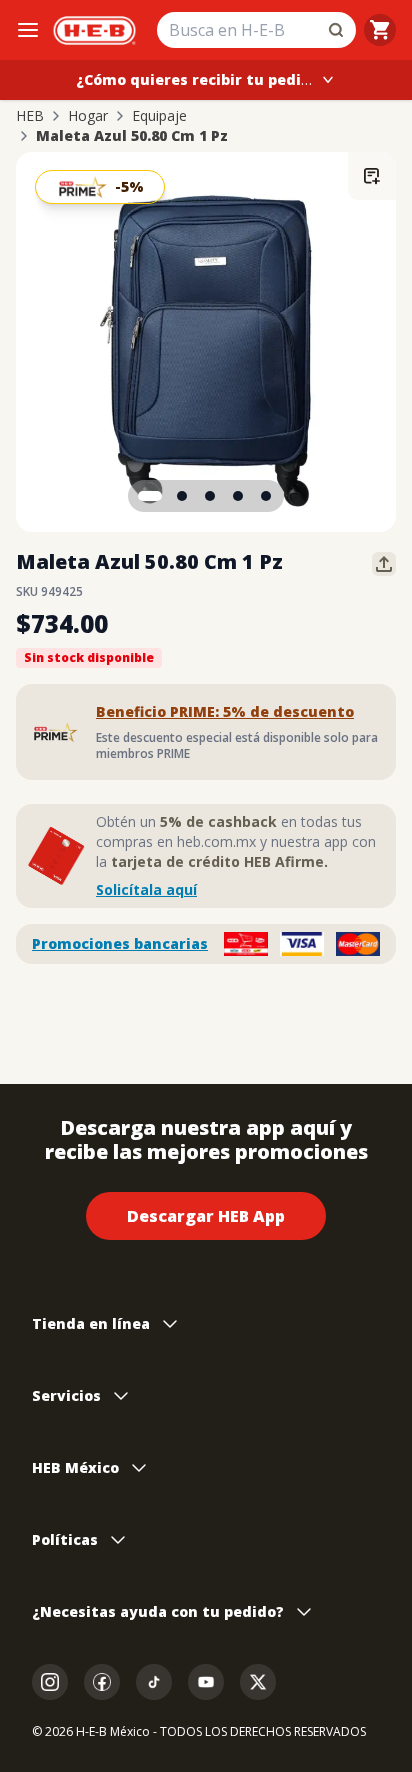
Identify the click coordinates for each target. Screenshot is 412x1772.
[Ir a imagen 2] (182, 496)
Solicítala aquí (146, 889)
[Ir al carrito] (380, 30)
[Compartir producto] (384, 564)
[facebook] (102, 1682)
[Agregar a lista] (372, 176)
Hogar (88, 116)
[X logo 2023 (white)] (258, 1682)
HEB (30, 116)
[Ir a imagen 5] (266, 496)
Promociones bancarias (120, 943)
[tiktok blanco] (154, 1682)
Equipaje (159, 116)
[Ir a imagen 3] (210, 496)
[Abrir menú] (28, 30)
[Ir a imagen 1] (150, 496)
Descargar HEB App (206, 1216)
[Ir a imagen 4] (238, 496)
